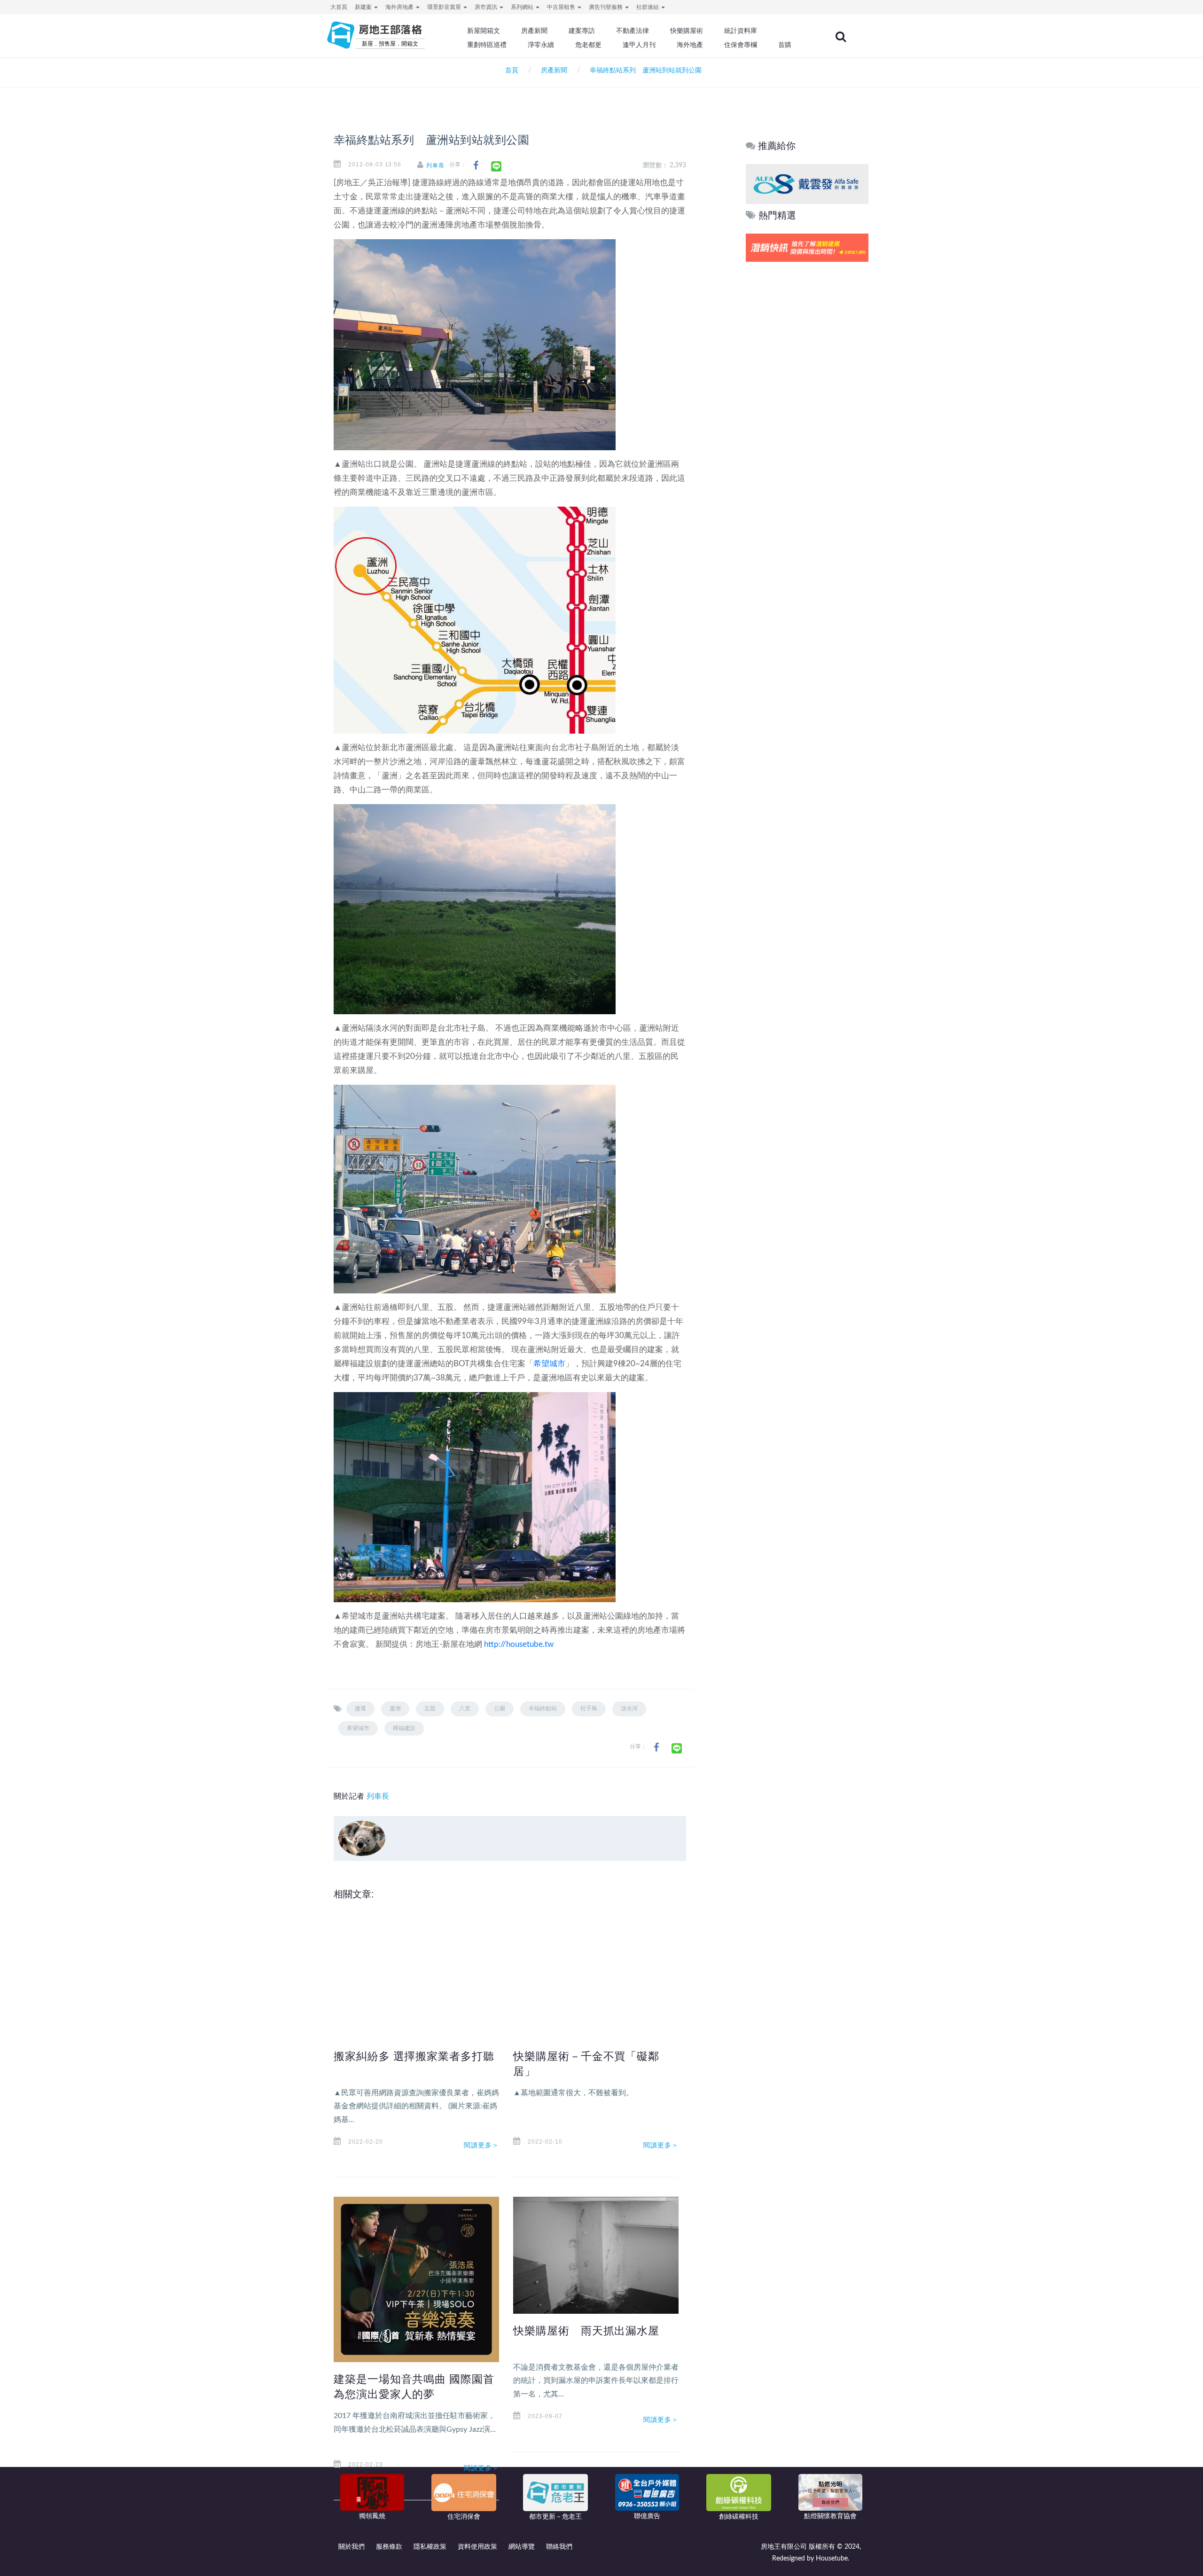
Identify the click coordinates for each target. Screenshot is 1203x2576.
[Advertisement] (808, 407)
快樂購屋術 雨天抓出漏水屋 (586, 2331)
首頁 (510, 70)
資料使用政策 (477, 2547)
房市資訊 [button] (487, 7)
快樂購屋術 (687, 31)
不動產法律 (633, 31)
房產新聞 (534, 31)
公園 (500, 1708)
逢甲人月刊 (639, 45)
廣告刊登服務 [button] (606, 7)
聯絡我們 (559, 2547)
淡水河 (629, 1708)
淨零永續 (541, 45)
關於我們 (352, 2547)
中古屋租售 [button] (562, 7)
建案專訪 (582, 31)
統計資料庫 (741, 31)
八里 (465, 1708)
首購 (785, 45)
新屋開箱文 (484, 31)
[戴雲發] (807, 184)
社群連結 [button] (648, 7)
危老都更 (588, 45)
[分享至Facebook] (476, 166)
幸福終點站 (543, 1708)
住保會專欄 (741, 45)
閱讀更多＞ (482, 2145)
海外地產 (690, 45)
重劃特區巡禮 (487, 45)
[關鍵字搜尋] (841, 37)
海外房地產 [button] (400, 7)
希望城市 (549, 1364)
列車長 (435, 165)
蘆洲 (395, 1708)
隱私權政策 (430, 2547)
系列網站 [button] (523, 7)
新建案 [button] (364, 7)
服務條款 (389, 2547)
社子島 (589, 1708)
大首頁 (339, 7)
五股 (430, 1708)
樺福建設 (404, 1728)
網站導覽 (522, 2547)
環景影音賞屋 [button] (445, 7)
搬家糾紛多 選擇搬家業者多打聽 (414, 2056)
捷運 (360, 1708)
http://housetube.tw (519, 1644)
